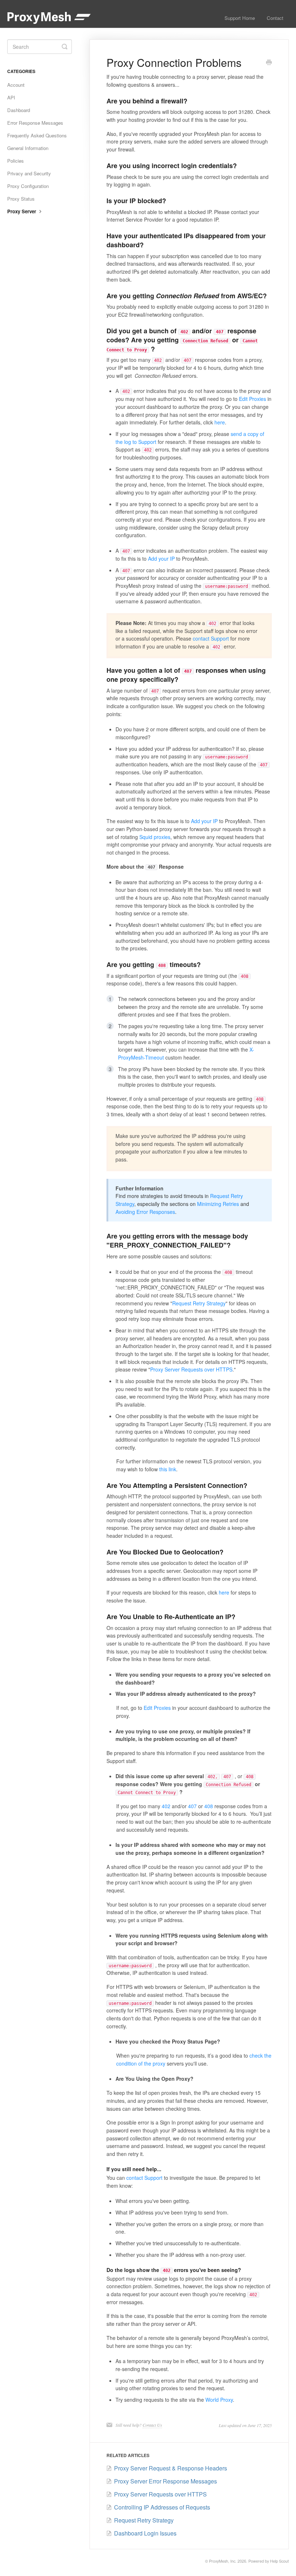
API (11, 97)
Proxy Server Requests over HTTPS (191, 1369)
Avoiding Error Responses (145, 1212)
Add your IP (161, 559)
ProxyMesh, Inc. (223, 2561)
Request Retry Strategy (199, 1303)
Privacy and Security (29, 173)
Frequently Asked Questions (37, 135)
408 (209, 1806)
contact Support (211, 638)
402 (166, 1806)
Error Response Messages (35, 123)
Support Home (240, 18)
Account (16, 85)
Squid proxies (155, 837)
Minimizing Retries (218, 1204)
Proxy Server (22, 211)
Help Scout (279, 2561)
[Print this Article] (269, 63)
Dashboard (19, 110)
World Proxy (219, 2400)
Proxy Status (21, 199)
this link (168, 1469)
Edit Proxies (253, 399)
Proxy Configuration (28, 186)
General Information (28, 148)
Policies (16, 161)
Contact (275, 18)
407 (192, 1806)
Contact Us (152, 2425)
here (220, 422)
